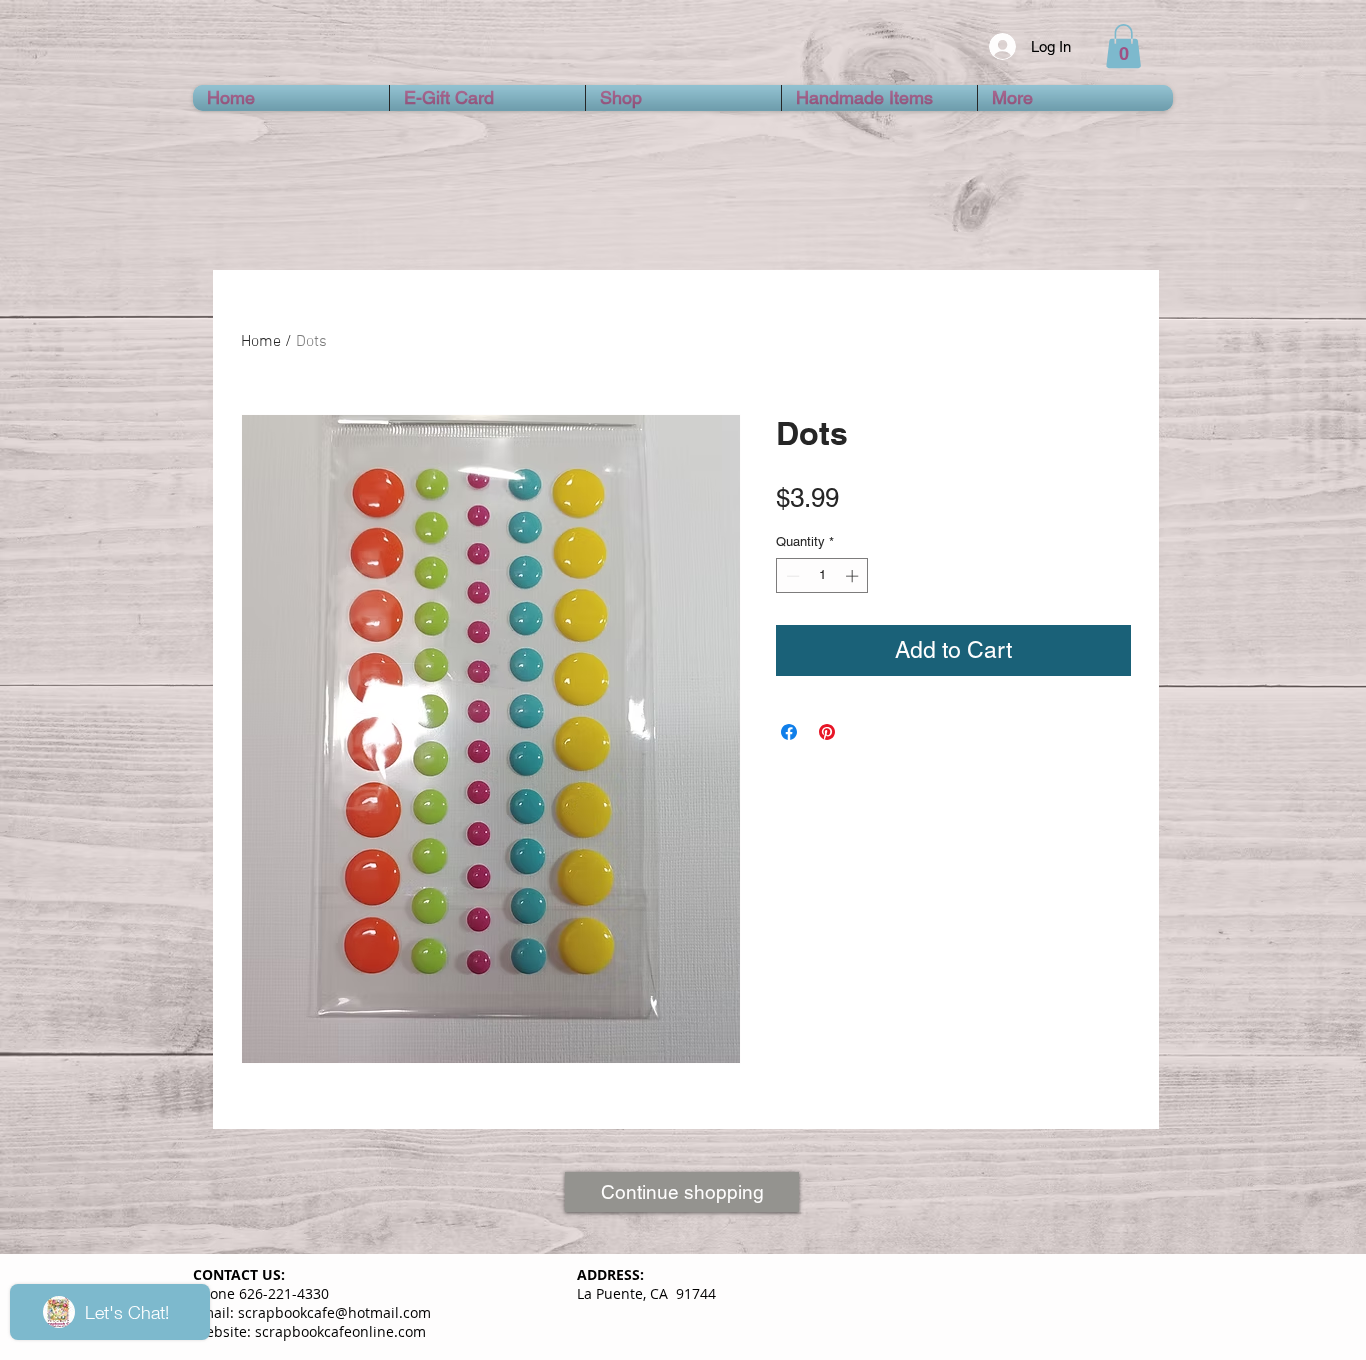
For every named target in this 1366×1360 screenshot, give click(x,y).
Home (261, 342)
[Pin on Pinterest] (827, 732)
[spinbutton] (822, 576)
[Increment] (854, 576)
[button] (1123, 46)
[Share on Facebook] (789, 732)
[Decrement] (791, 576)
